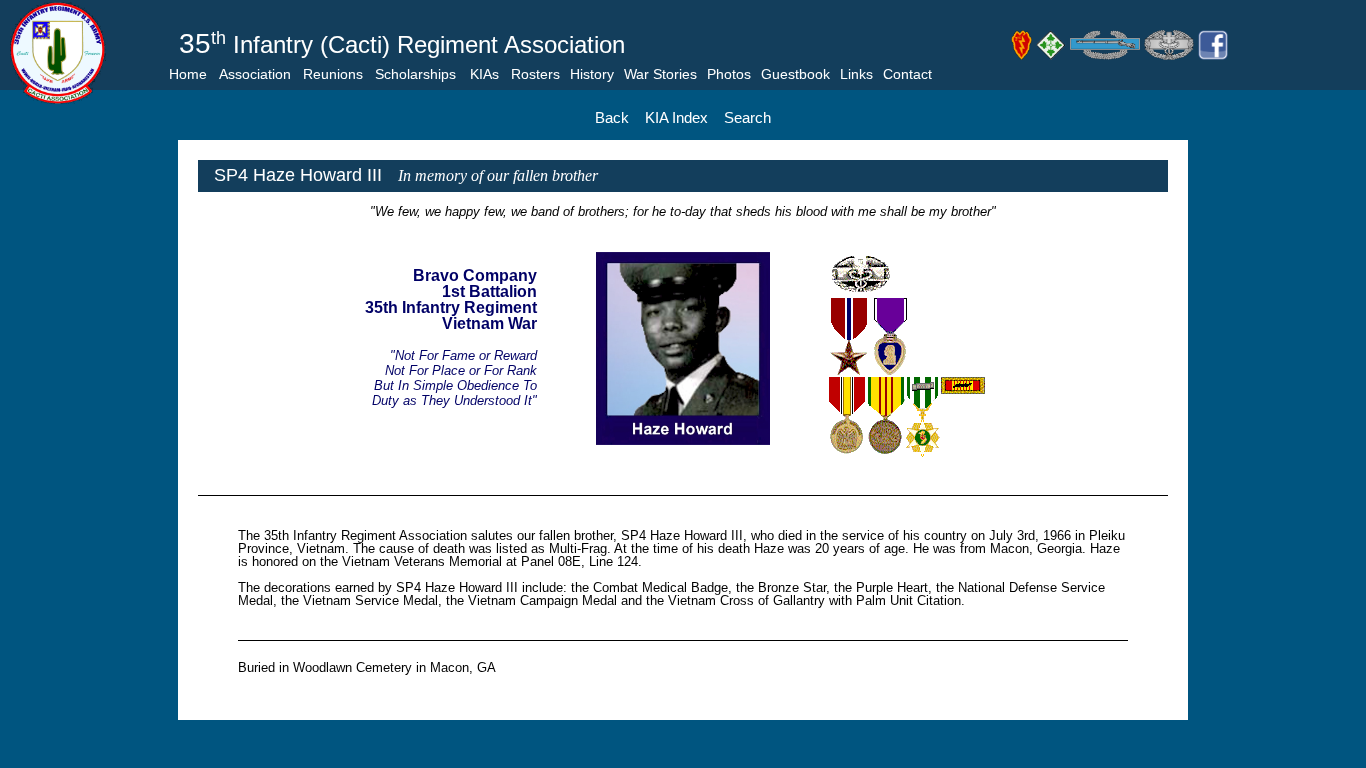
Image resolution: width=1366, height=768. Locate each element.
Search (747, 117)
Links (856, 74)
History (592, 74)
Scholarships (415, 74)
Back (612, 117)
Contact (907, 74)
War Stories (660, 74)
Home (188, 74)
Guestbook (795, 74)
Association (255, 74)
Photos (729, 74)
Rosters (535, 74)
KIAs (484, 74)
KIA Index (676, 117)
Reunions (333, 74)
